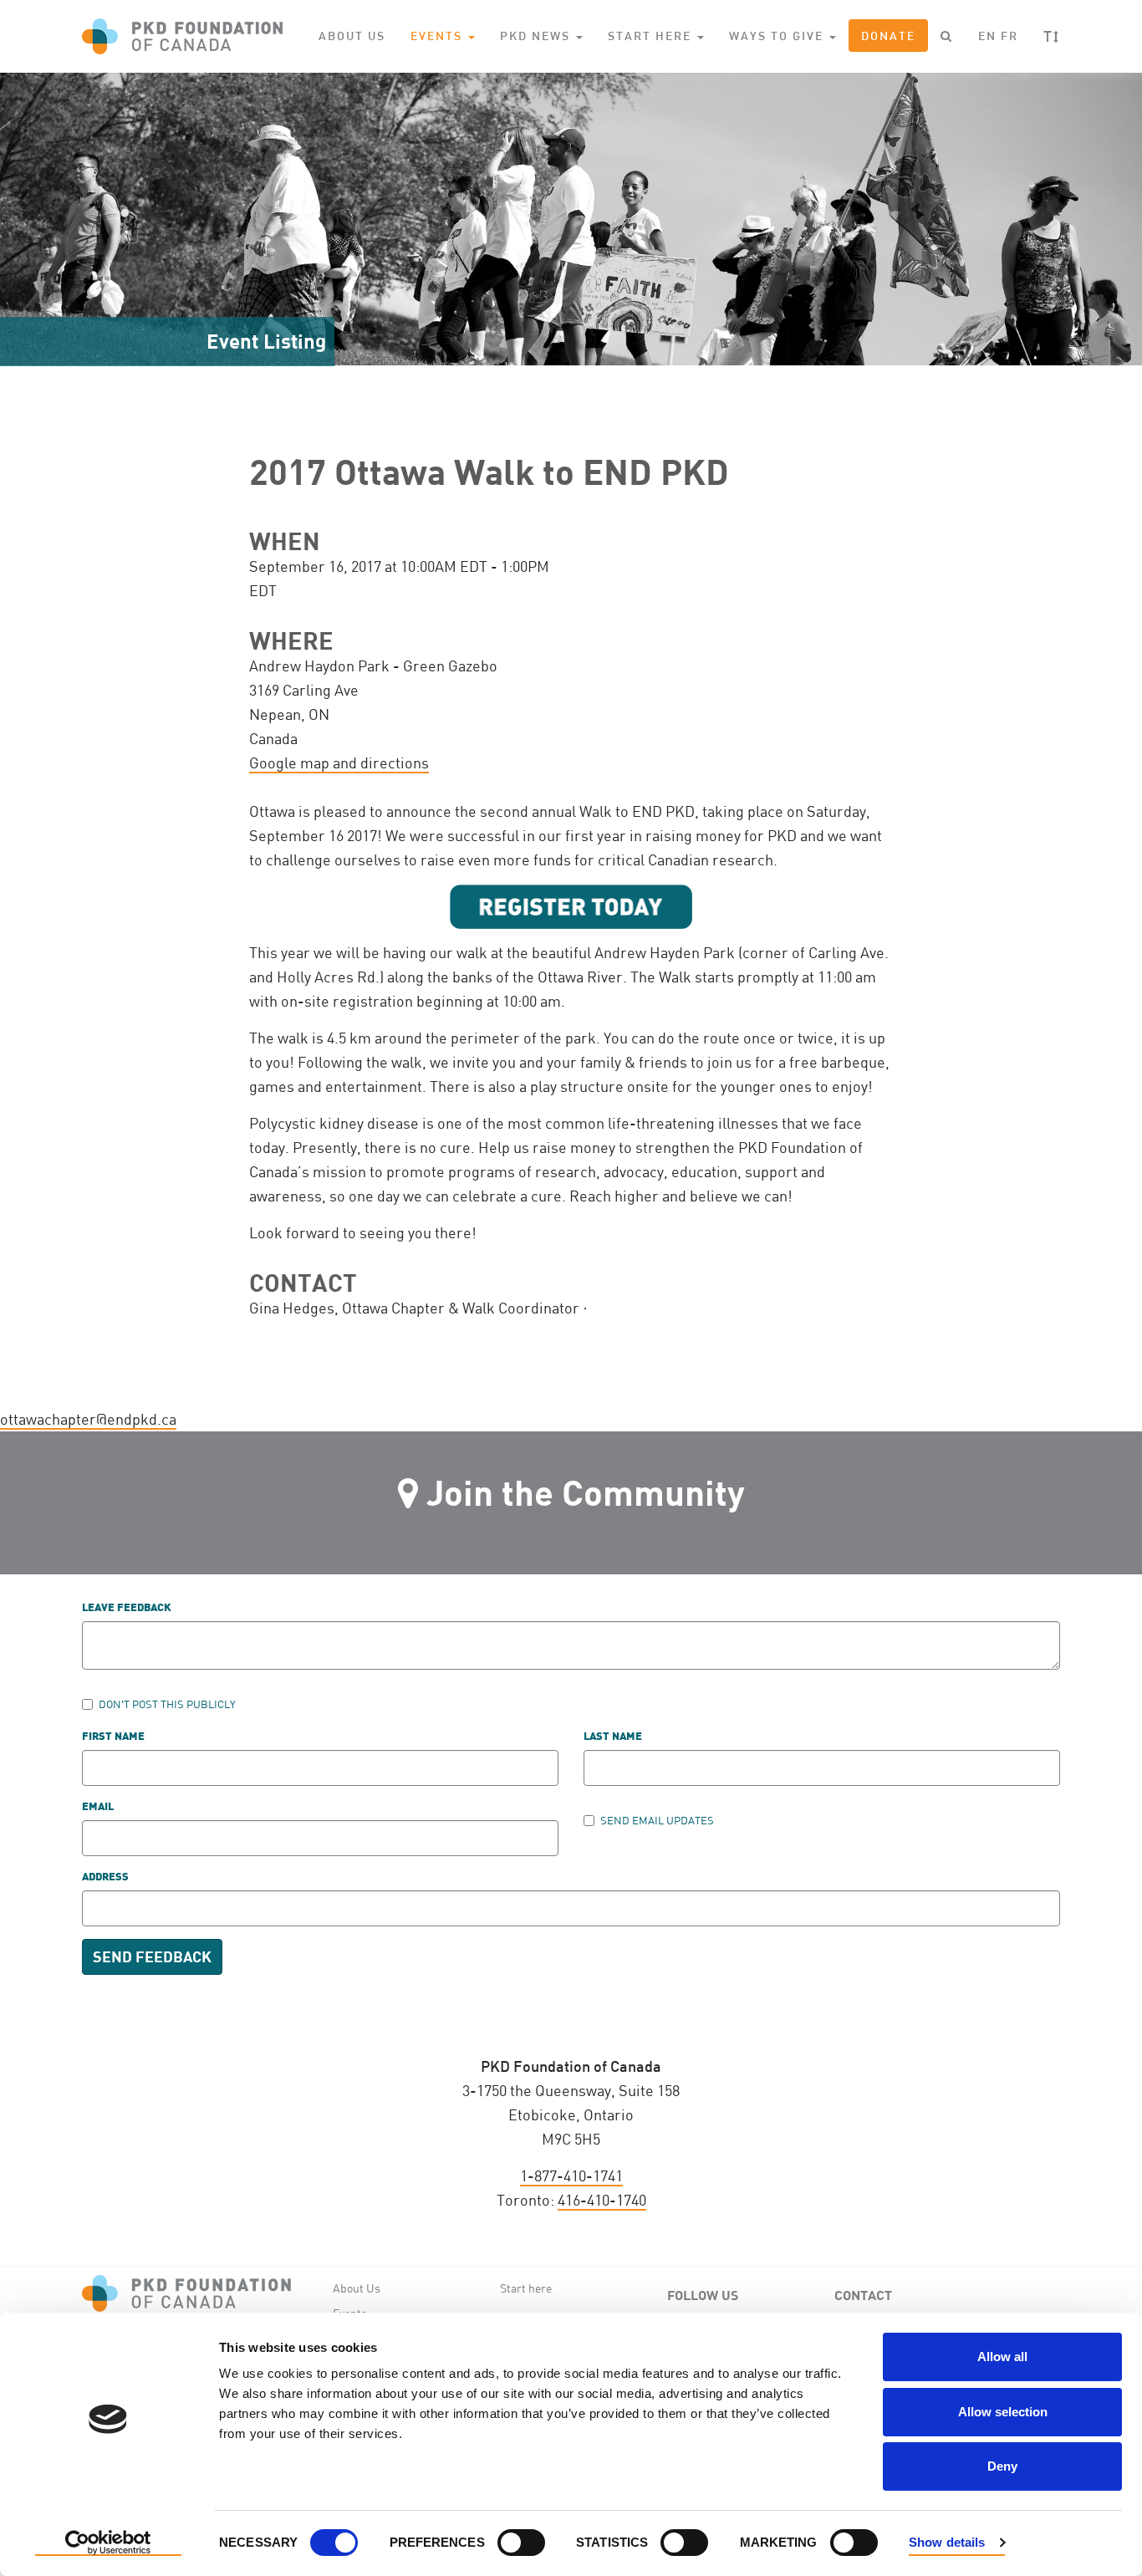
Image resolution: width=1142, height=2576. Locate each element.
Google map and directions (339, 763)
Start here (526, 2288)
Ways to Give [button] (778, 36)
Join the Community (586, 1492)
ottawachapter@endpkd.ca (88, 1419)
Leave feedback (127, 1608)
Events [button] (438, 36)
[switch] (521, 2543)
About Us (352, 36)
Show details (947, 2542)
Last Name (613, 1737)
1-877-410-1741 (571, 2176)
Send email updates (657, 1820)
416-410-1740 (602, 2200)
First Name (113, 1737)
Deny (1002, 2466)
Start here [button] (652, 36)
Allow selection (1003, 2412)
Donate (888, 36)
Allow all (1002, 2357)
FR (1009, 36)
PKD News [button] (537, 36)
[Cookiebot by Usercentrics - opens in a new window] (108, 2543)
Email (98, 1807)
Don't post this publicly (167, 1704)
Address (105, 1877)
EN (987, 36)
